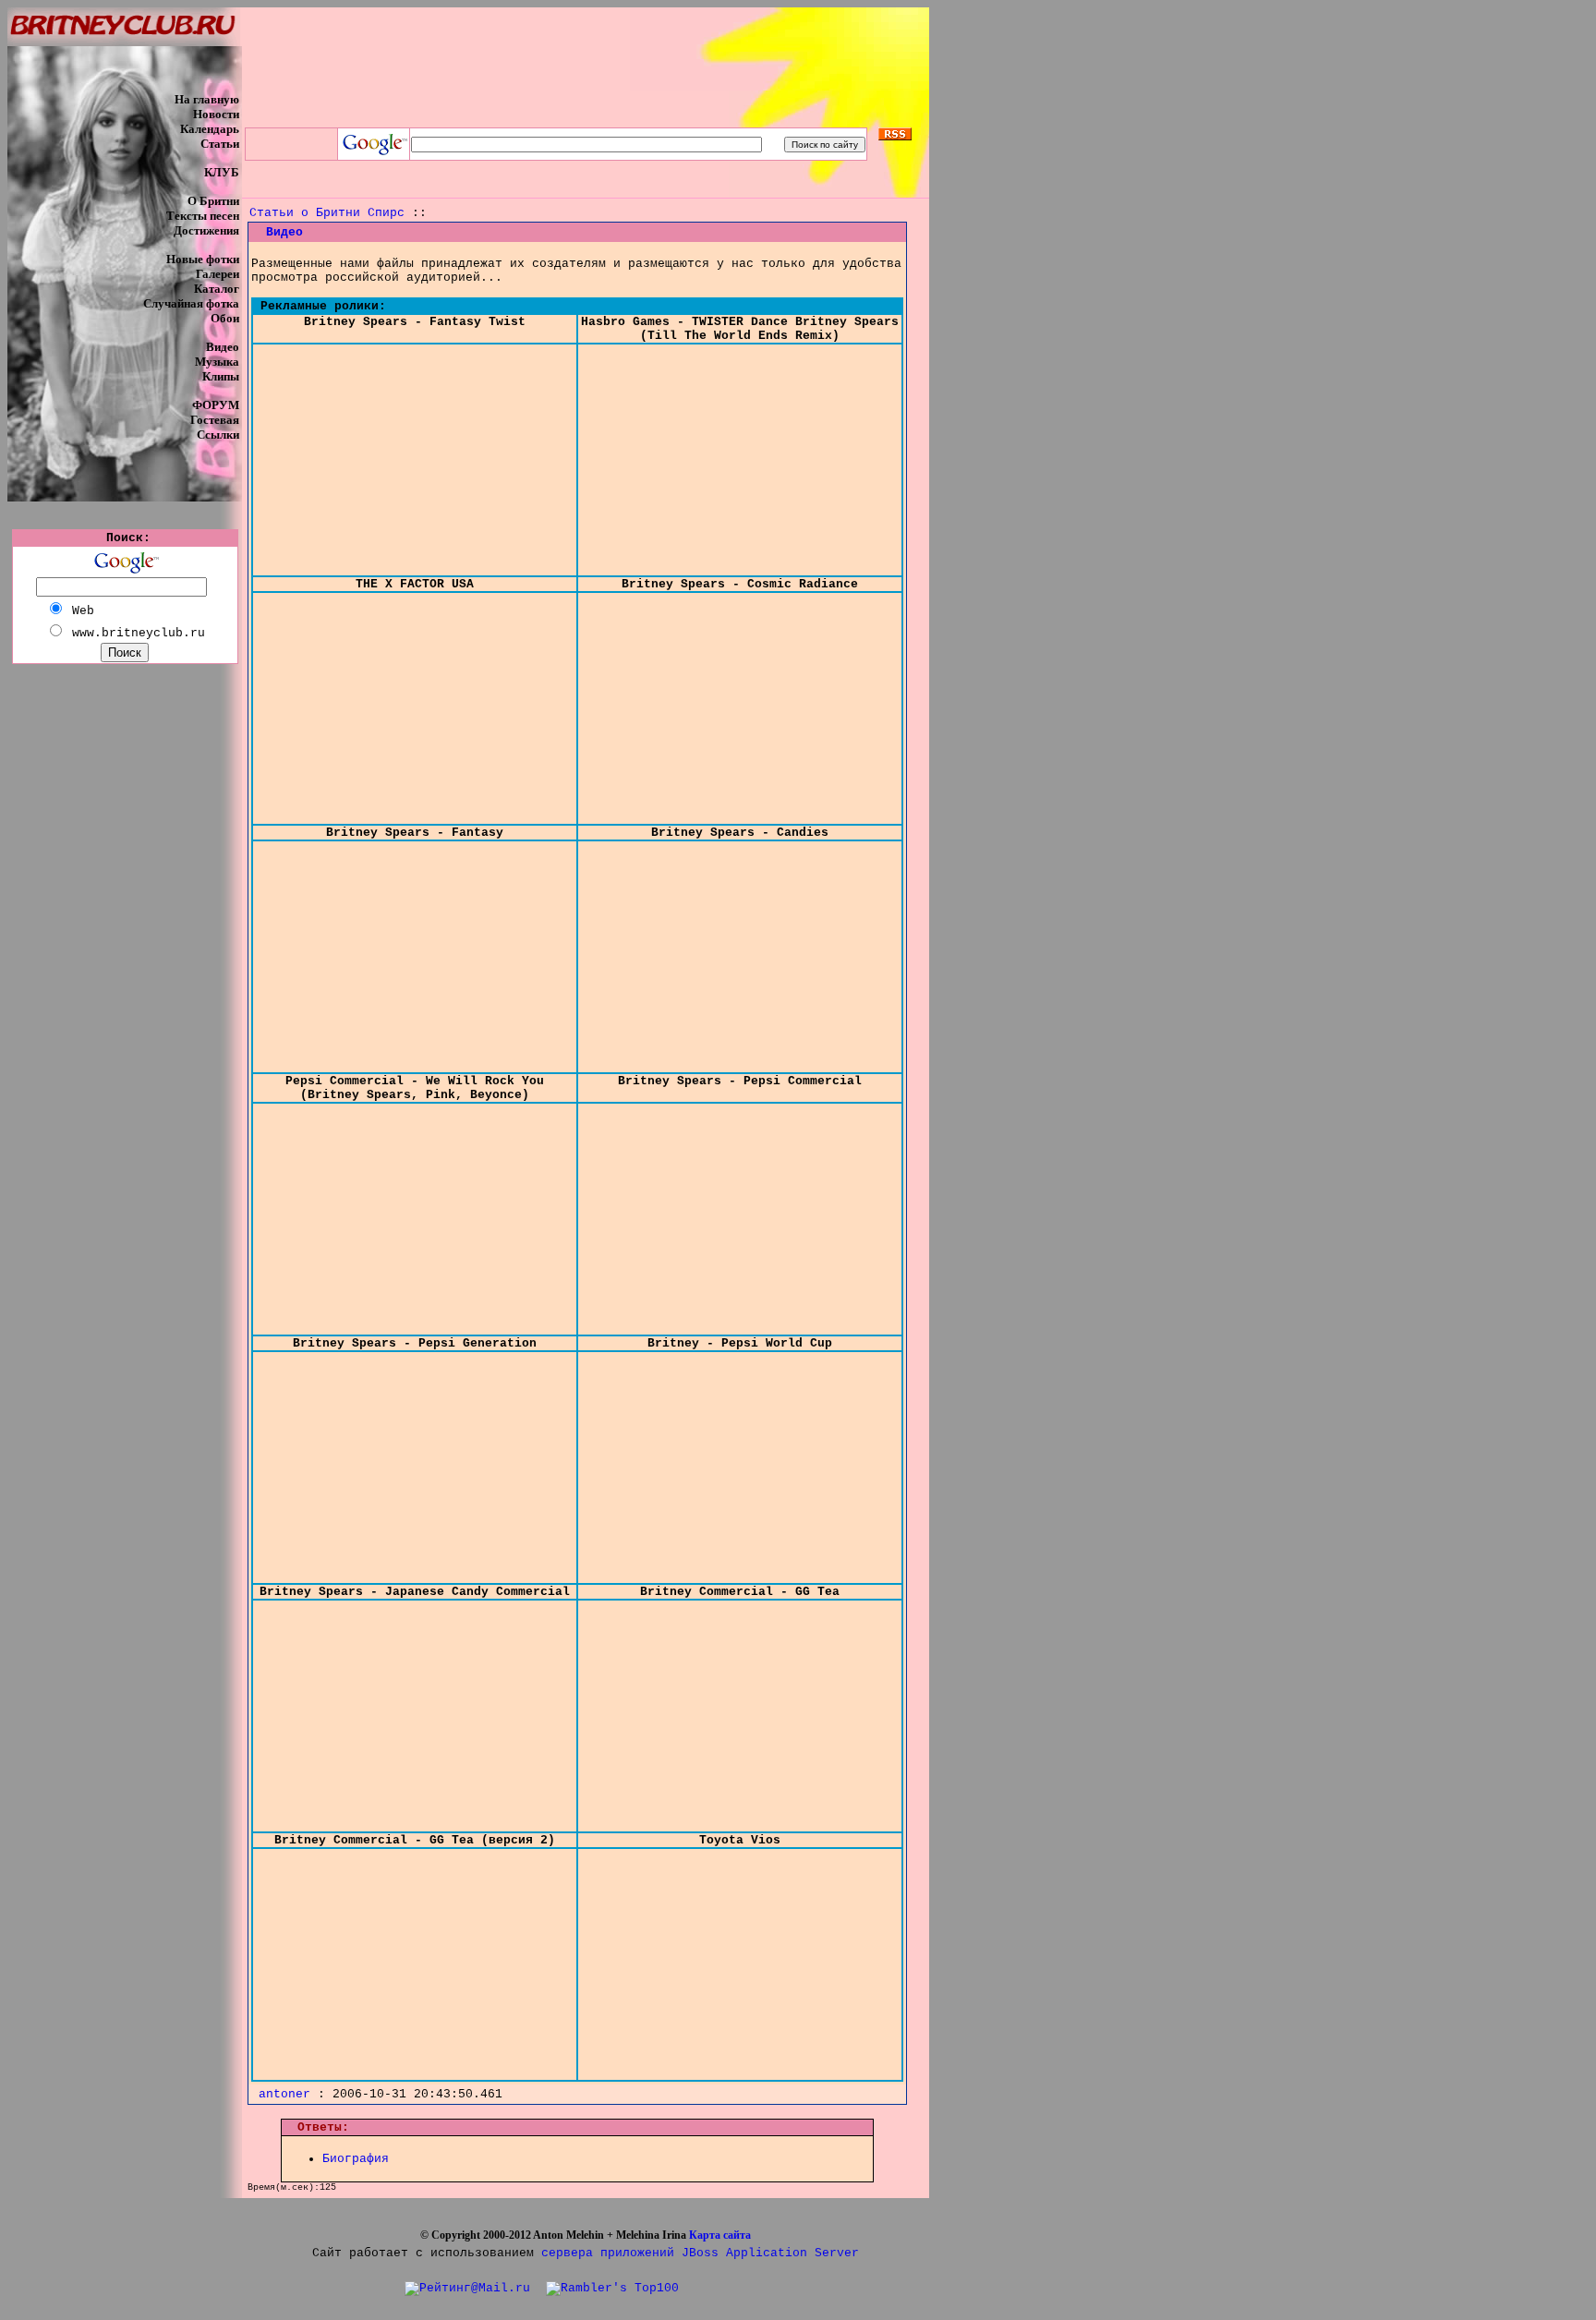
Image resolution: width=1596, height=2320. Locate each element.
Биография (356, 2159)
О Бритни (213, 201)
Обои (225, 318)
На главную (207, 99)
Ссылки (218, 435)
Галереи (218, 274)
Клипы (221, 376)
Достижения (206, 230)
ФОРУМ (216, 405)
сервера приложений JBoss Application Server (700, 2253)
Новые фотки (203, 259)
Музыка (217, 362)
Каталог (217, 289)
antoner (284, 2094)
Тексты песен (203, 216)
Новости (216, 114)
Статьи (220, 144)
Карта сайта (720, 2235)
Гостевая (215, 420)
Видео (223, 347)
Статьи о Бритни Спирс (327, 213)
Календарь (210, 129)
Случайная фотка (191, 303)
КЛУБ (222, 172)
